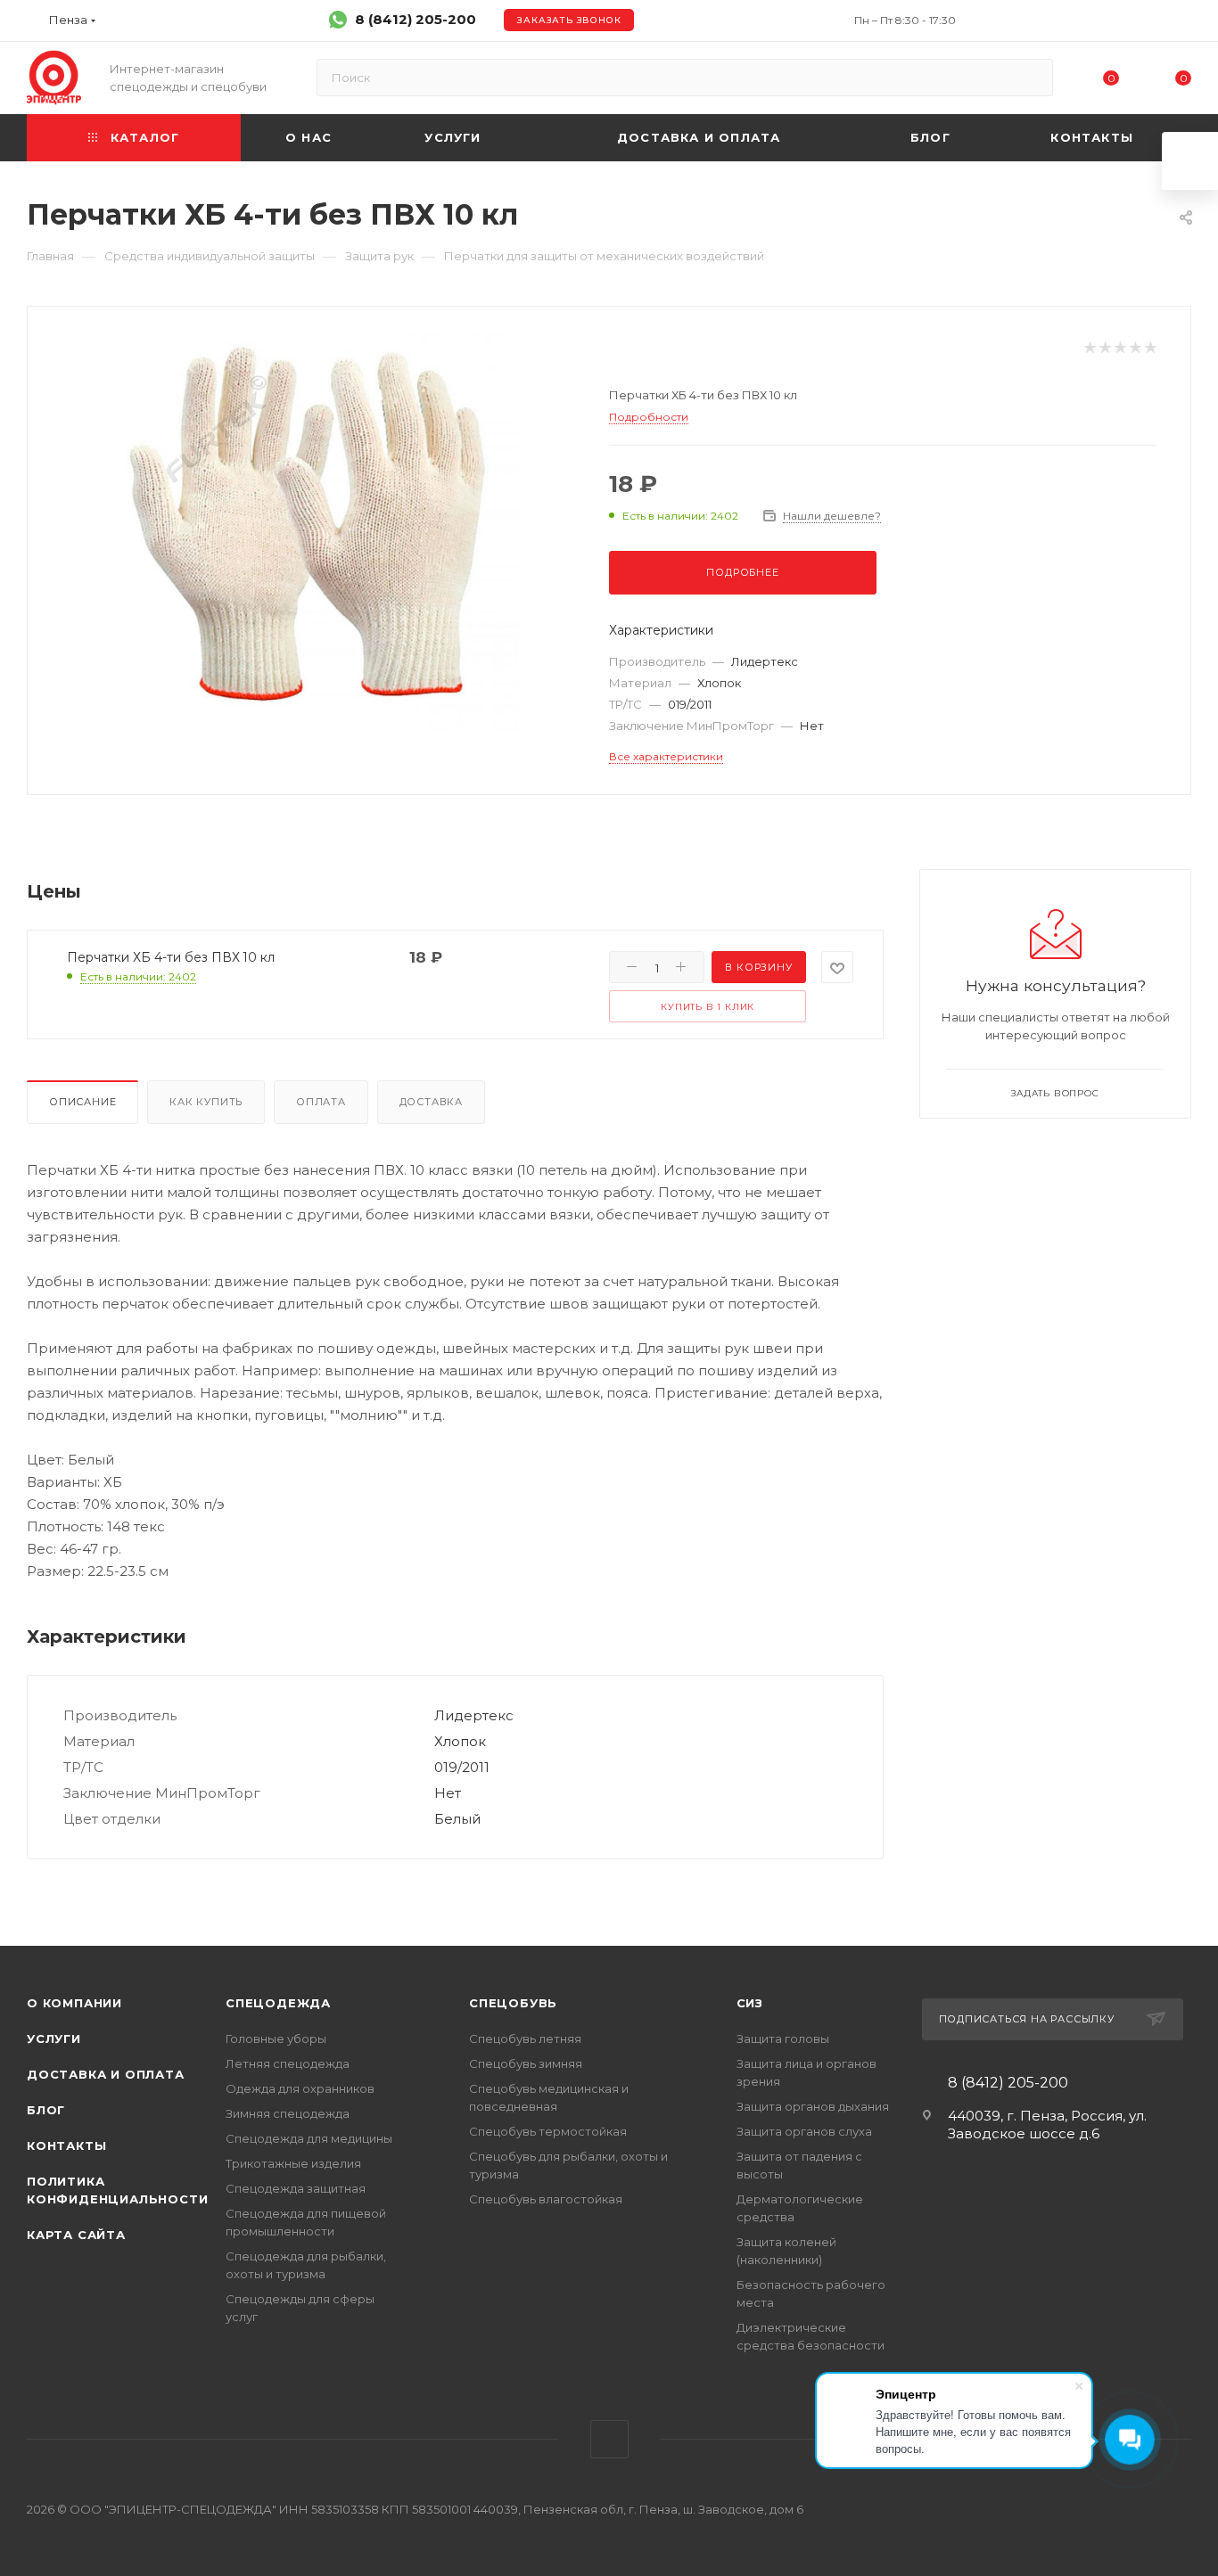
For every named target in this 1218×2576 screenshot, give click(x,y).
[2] (1104, 348)
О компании (74, 2003)
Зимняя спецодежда (288, 2113)
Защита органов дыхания (813, 2106)
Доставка (431, 1102)
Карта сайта (76, 2235)
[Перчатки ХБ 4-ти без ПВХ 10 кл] (318, 531)
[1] (1089, 348)
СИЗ (750, 2003)
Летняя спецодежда (288, 2063)
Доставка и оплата (106, 2074)
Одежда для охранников (300, 2088)
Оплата (321, 1102)
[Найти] (1031, 78)
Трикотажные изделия (293, 2163)
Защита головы (783, 2039)
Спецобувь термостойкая (548, 2131)
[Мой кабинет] (1183, 24)
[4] (1135, 348)
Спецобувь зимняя (526, 2063)
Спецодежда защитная (296, 2188)
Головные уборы (276, 2039)
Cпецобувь (513, 2003)
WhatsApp (609, 2439)
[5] (1150, 348)
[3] (1119, 348)
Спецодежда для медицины (309, 2138)
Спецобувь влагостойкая (546, 2199)
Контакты (66, 2145)
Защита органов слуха (804, 2131)
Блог (46, 2110)
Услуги (54, 2039)
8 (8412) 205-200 (416, 19)
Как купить (206, 1102)
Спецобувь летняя (525, 2039)
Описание (82, 1102)
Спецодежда (278, 2003)
